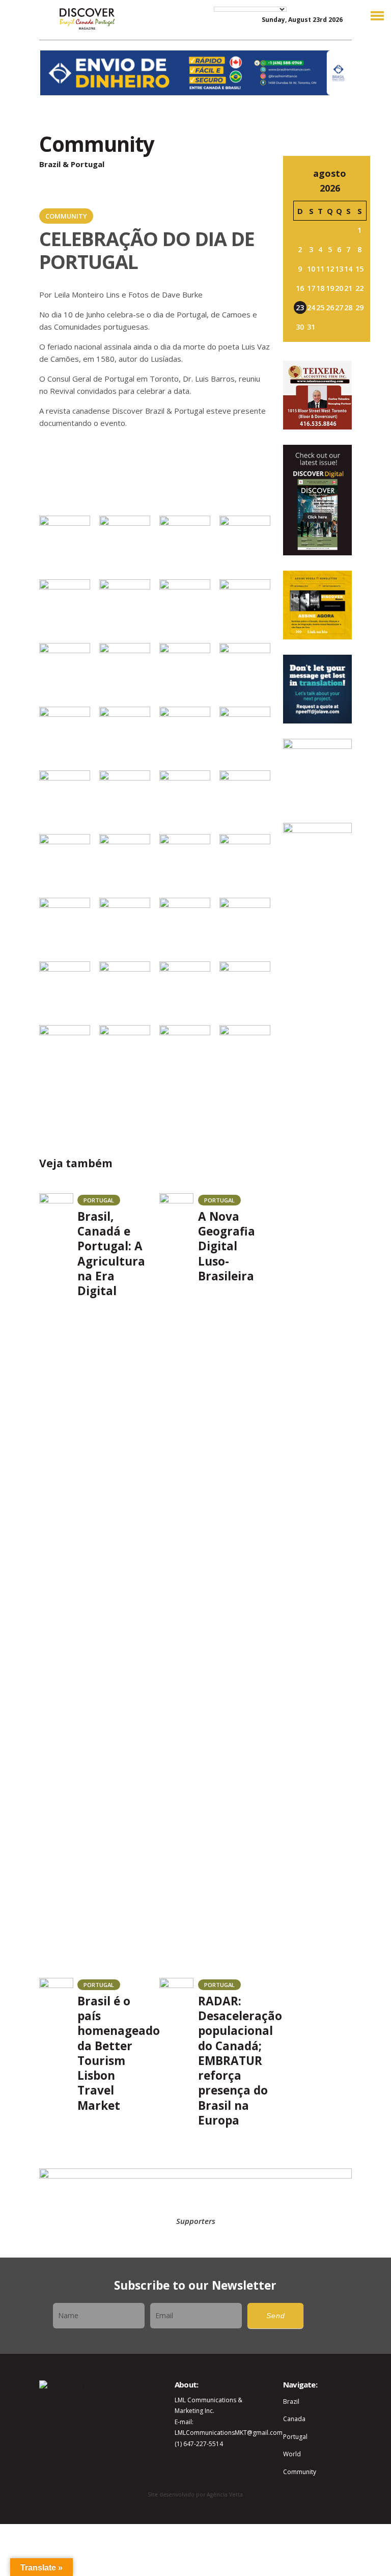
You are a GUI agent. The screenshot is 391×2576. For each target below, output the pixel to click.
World (292, 2454)
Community (300, 2472)
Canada (294, 2419)
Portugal (295, 2437)
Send (276, 2316)
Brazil (291, 2401)
